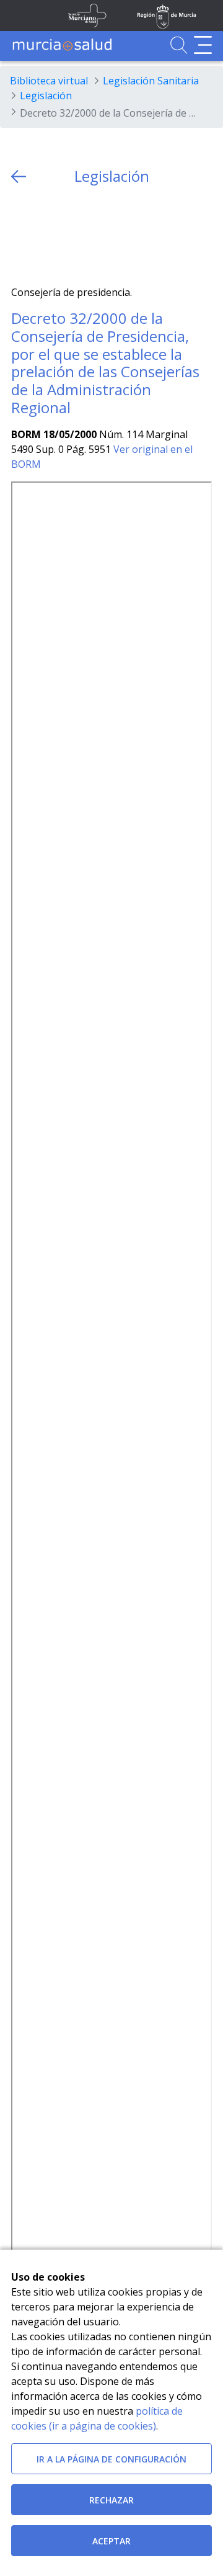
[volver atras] (19, 177)
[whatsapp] (69, 235)
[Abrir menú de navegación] (203, 45)
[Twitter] (21, 235)
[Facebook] (45, 235)
